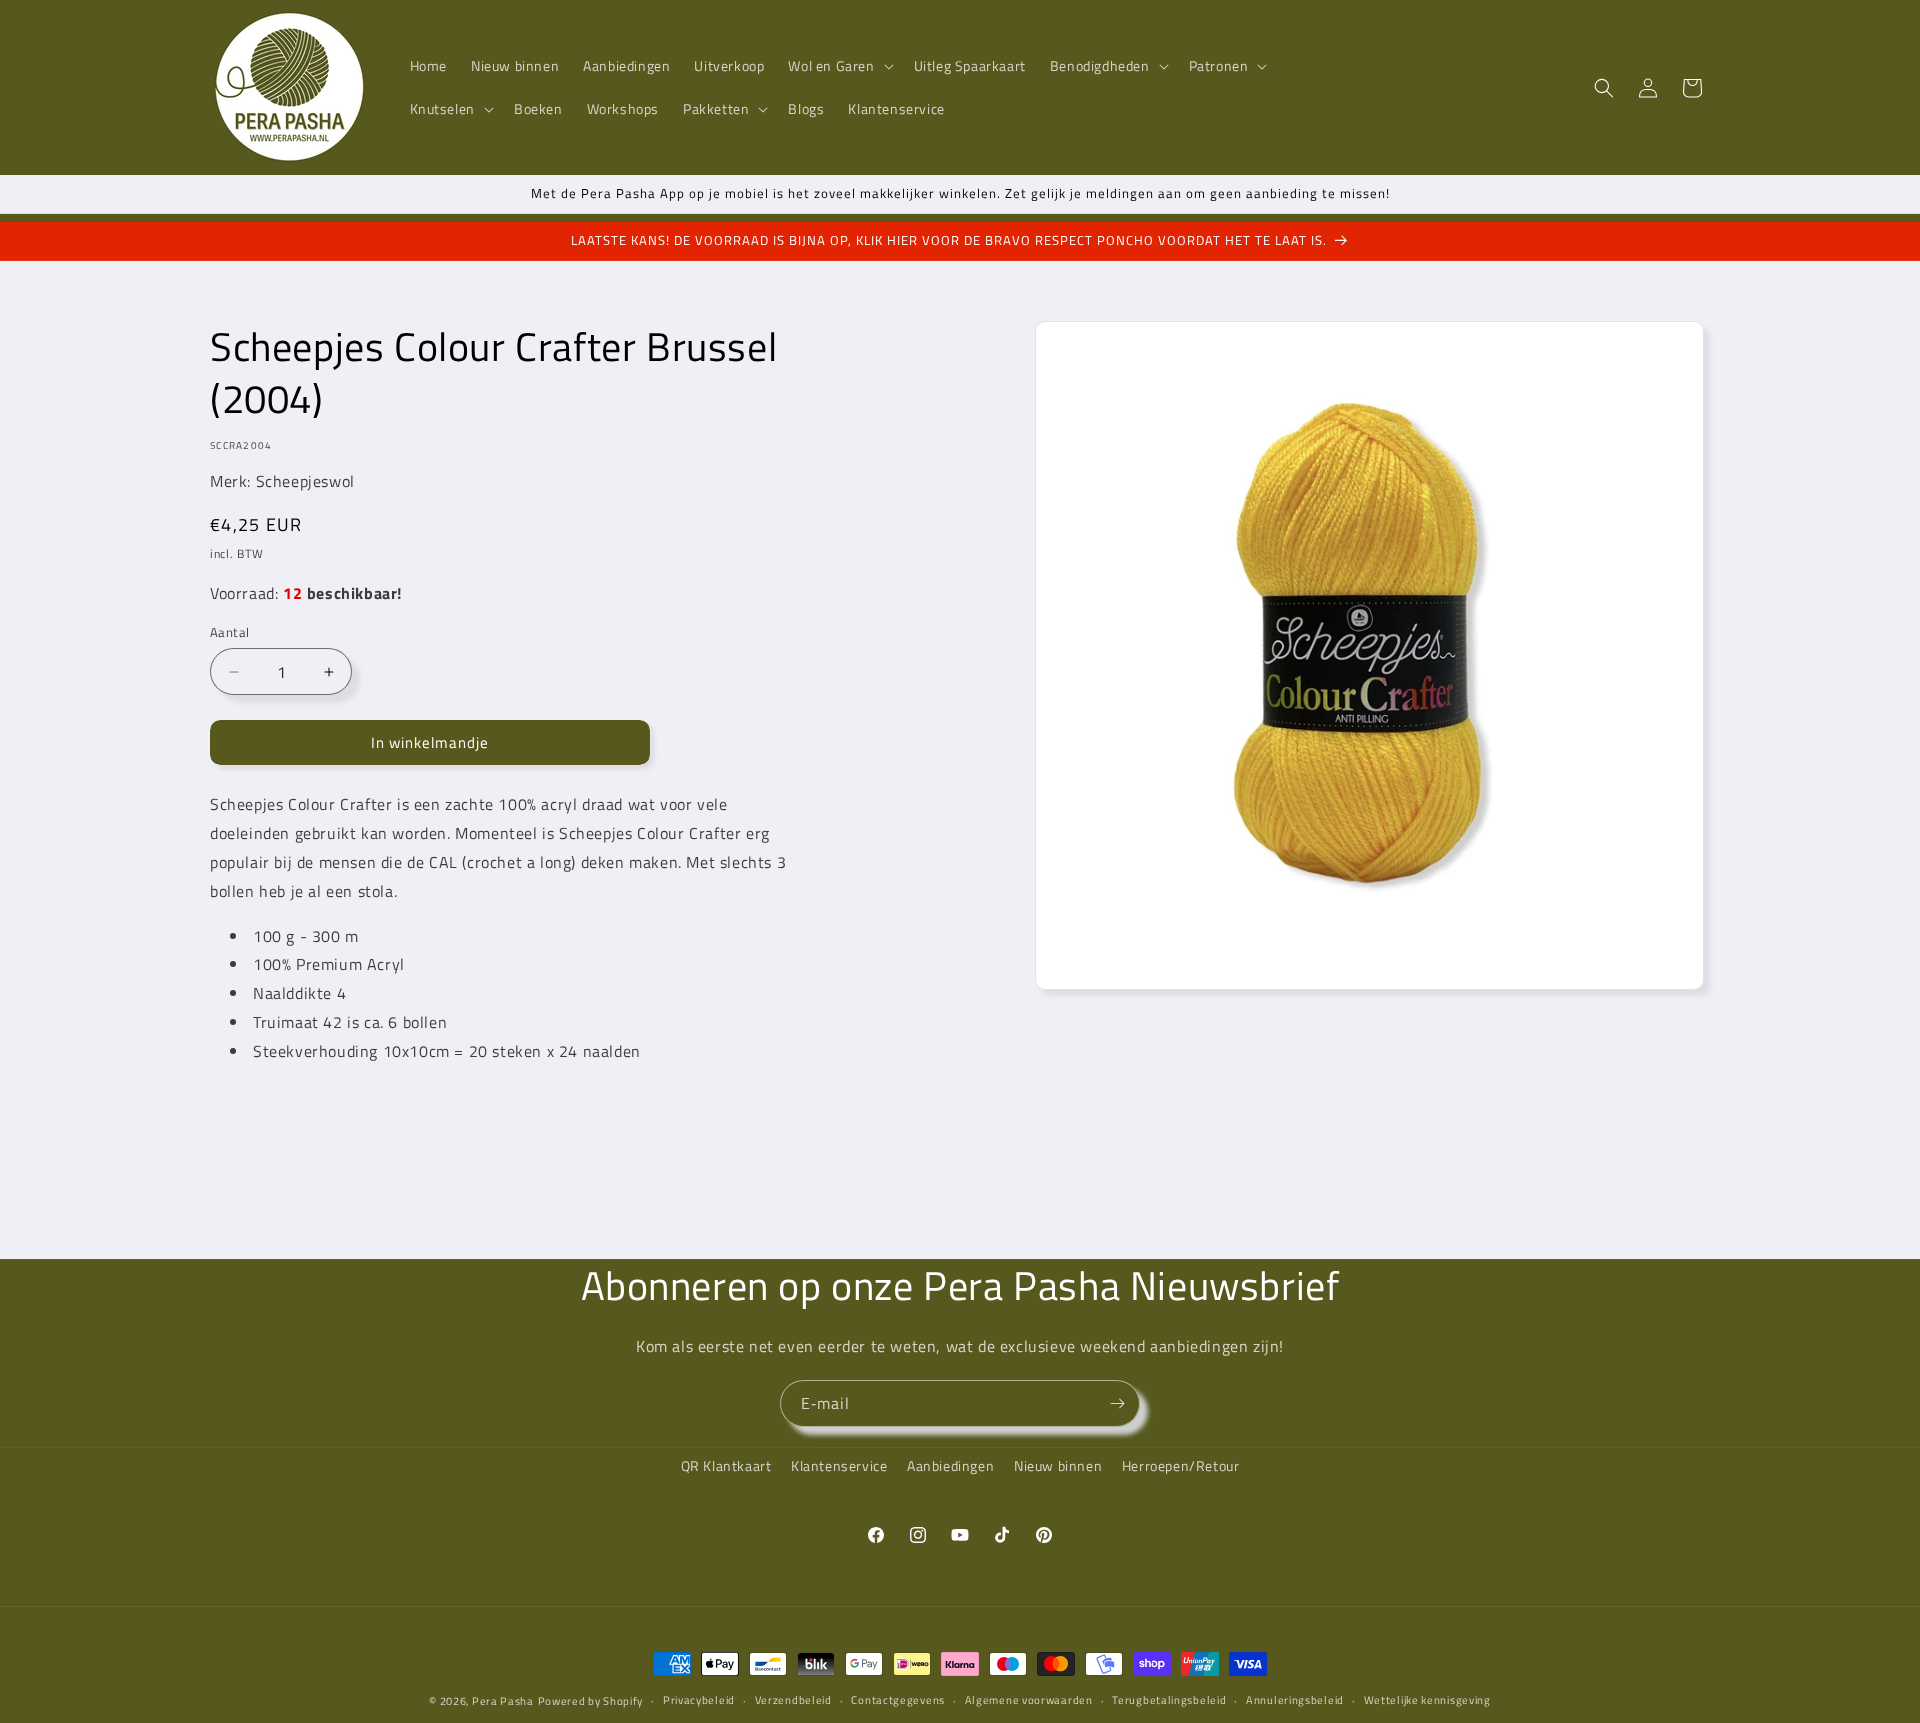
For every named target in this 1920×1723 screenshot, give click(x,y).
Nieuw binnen (1058, 1465)
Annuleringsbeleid (1295, 1700)
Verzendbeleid (793, 1700)
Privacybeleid (699, 1700)
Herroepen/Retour (1181, 1465)
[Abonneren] (1117, 1403)
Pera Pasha (503, 1701)
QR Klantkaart (726, 1465)
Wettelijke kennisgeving (1427, 1700)
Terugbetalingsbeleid (1169, 1700)
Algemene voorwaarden (1029, 1700)
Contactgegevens (898, 1700)
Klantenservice (839, 1465)
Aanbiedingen (950, 1465)
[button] (838, 66)
